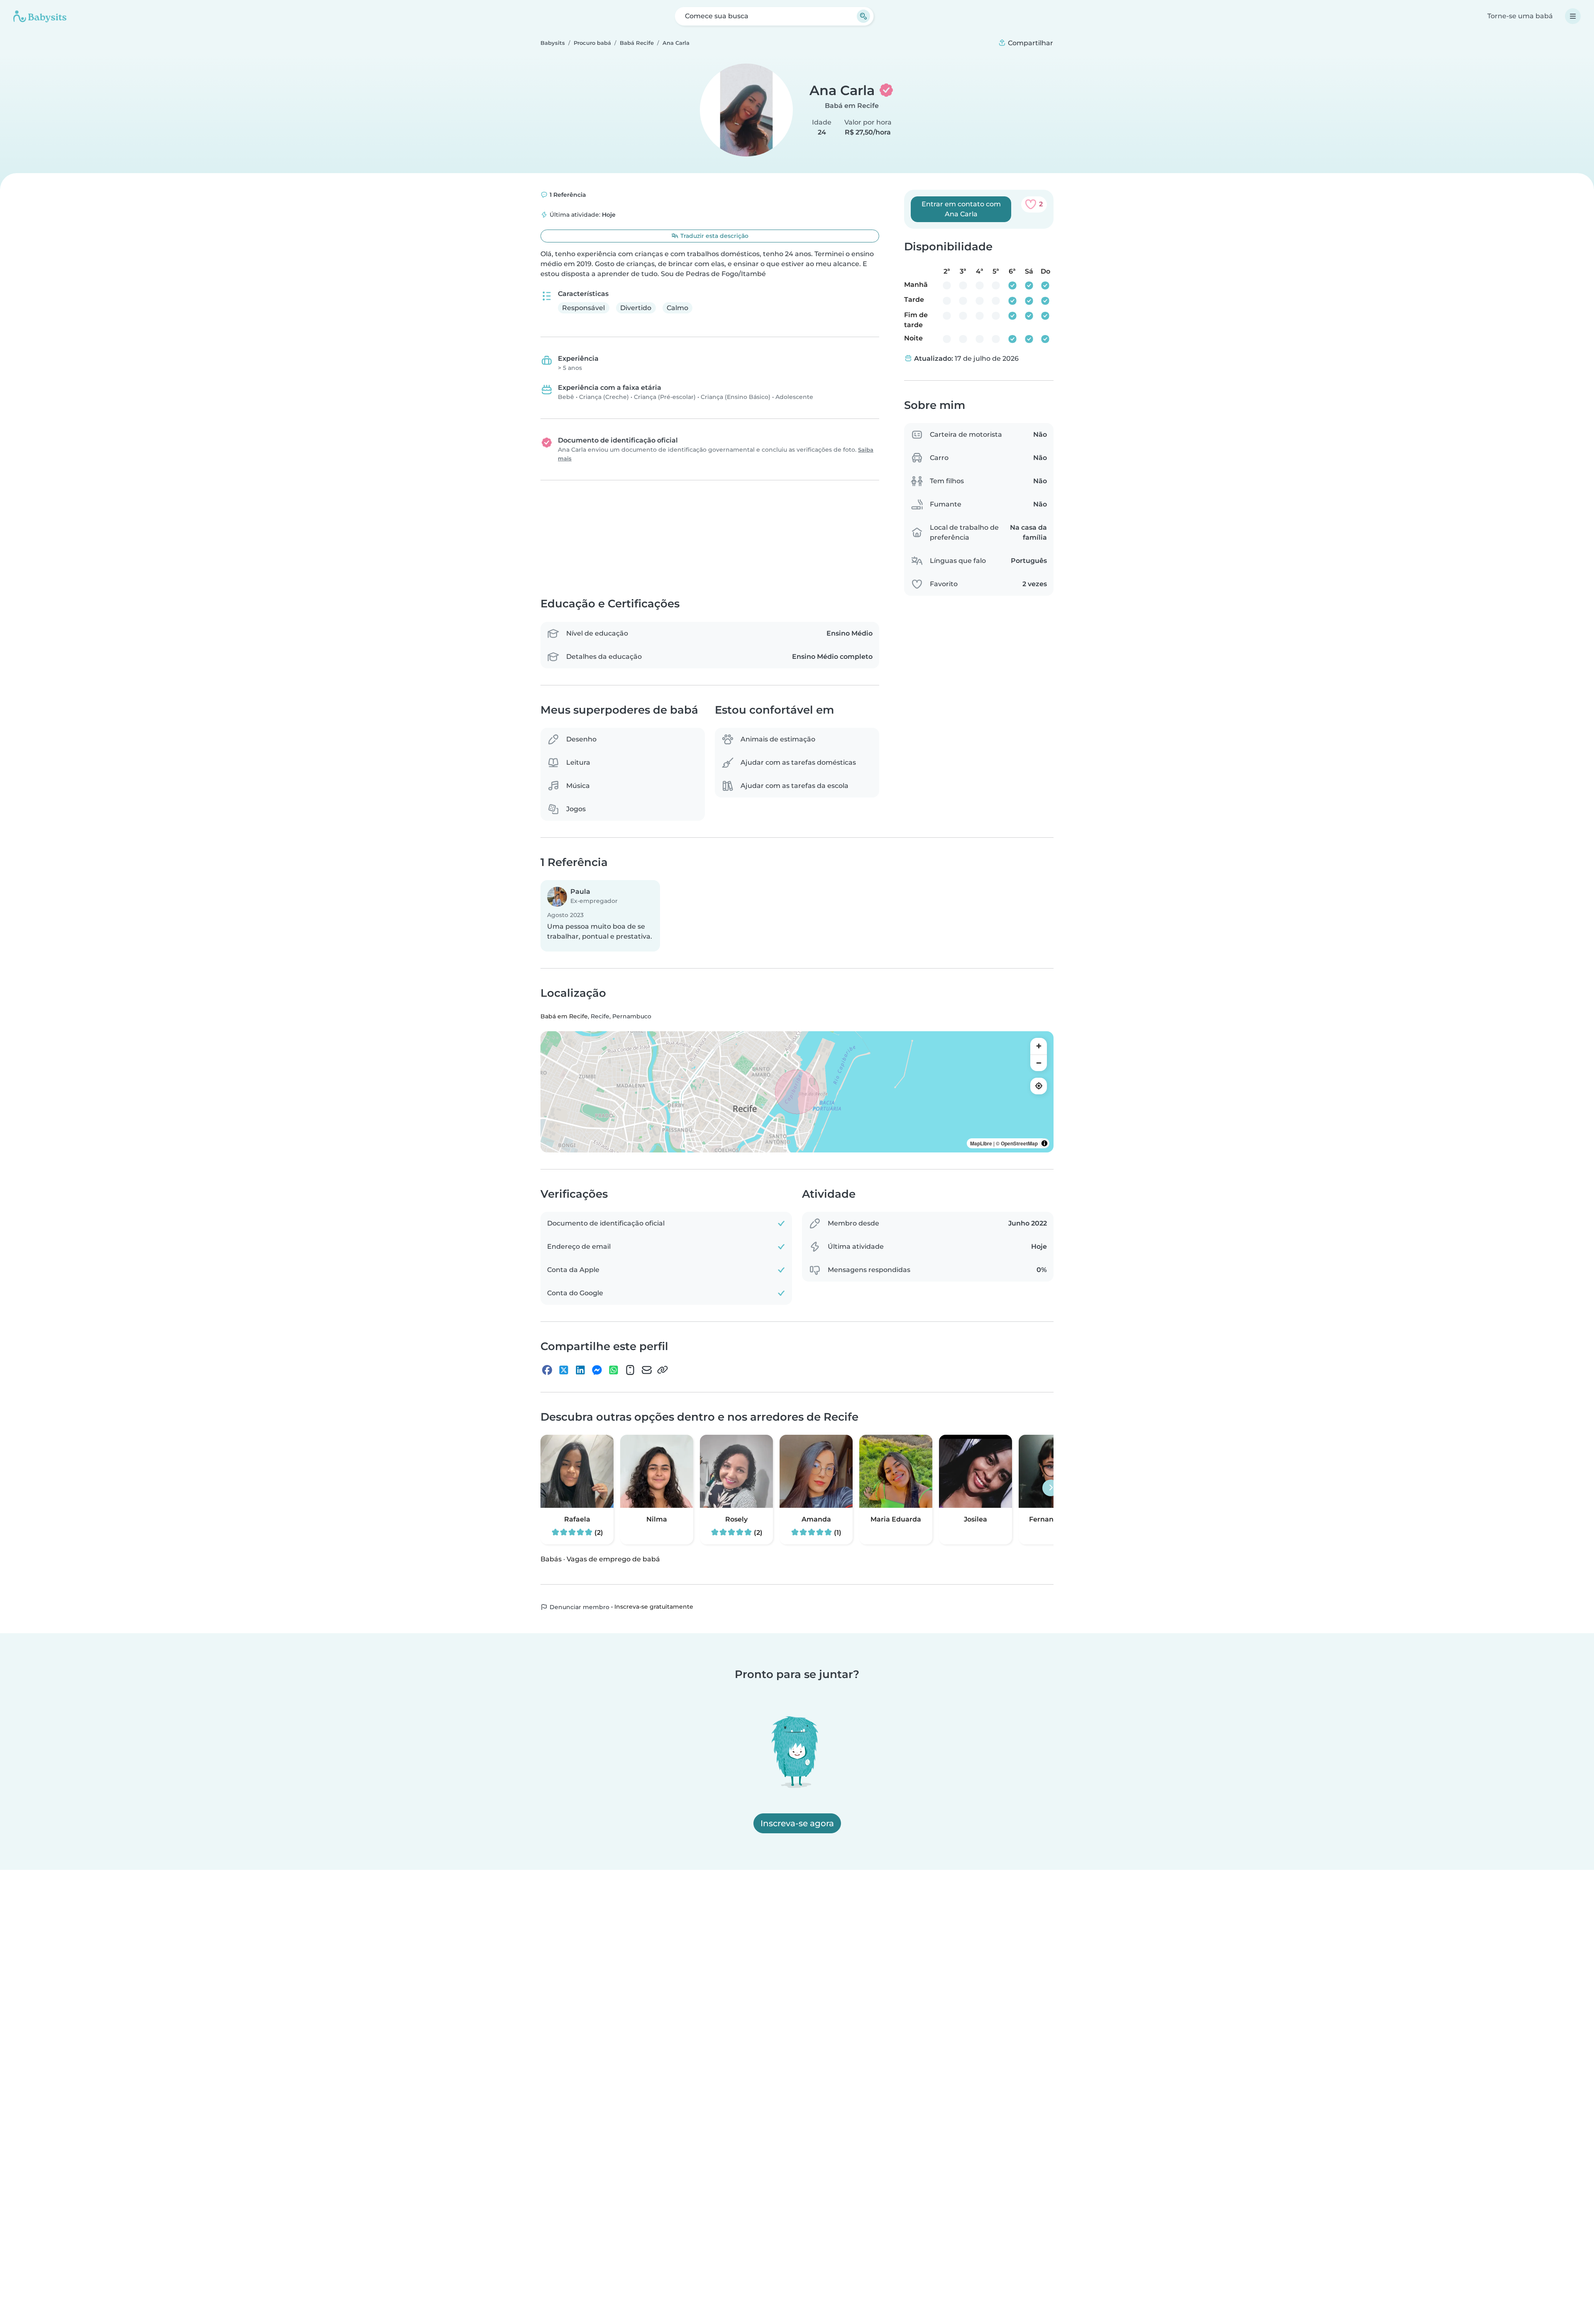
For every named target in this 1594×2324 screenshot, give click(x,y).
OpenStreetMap (1019, 1143)
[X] (564, 1370)
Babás (551, 1559)
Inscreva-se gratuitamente (654, 1607)
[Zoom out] (1039, 1063)
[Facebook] (547, 1370)
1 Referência (567, 195)
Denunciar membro (579, 1607)
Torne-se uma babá (1520, 16)
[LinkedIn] (580, 1370)
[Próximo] (1051, 1488)
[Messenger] (597, 1370)
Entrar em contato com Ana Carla (961, 209)
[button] (600, 916)
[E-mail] (647, 1370)
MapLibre (981, 1143)
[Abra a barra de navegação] (1573, 16)
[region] (797, 1092)
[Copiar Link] (663, 1370)
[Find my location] (1039, 1086)
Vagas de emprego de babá (613, 1559)
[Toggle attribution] (1044, 1143)
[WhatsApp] (614, 1370)
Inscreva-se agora (797, 1823)
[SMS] (630, 1370)
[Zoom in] (1039, 1046)
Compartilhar (1030, 43)
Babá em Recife (852, 106)
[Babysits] (40, 16)
